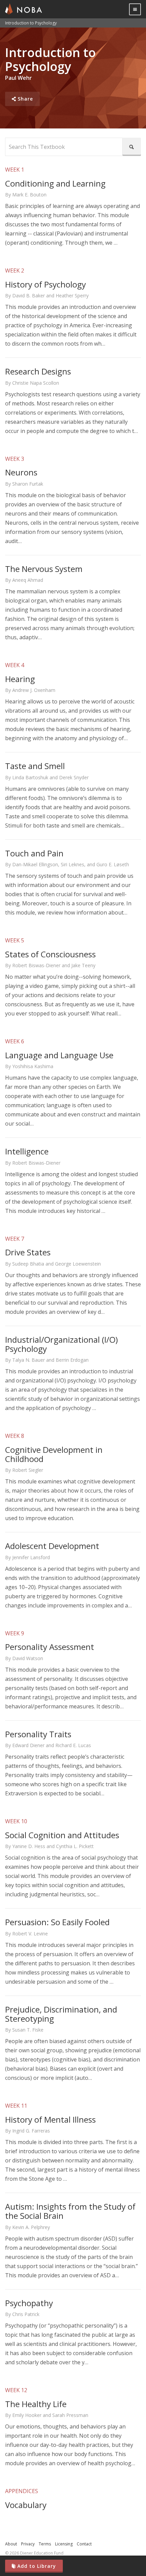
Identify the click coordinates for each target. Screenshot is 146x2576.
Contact (84, 2544)
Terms (45, 2544)
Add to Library (34, 2566)
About (11, 2544)
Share (22, 99)
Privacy (28, 2544)
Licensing (64, 2544)
